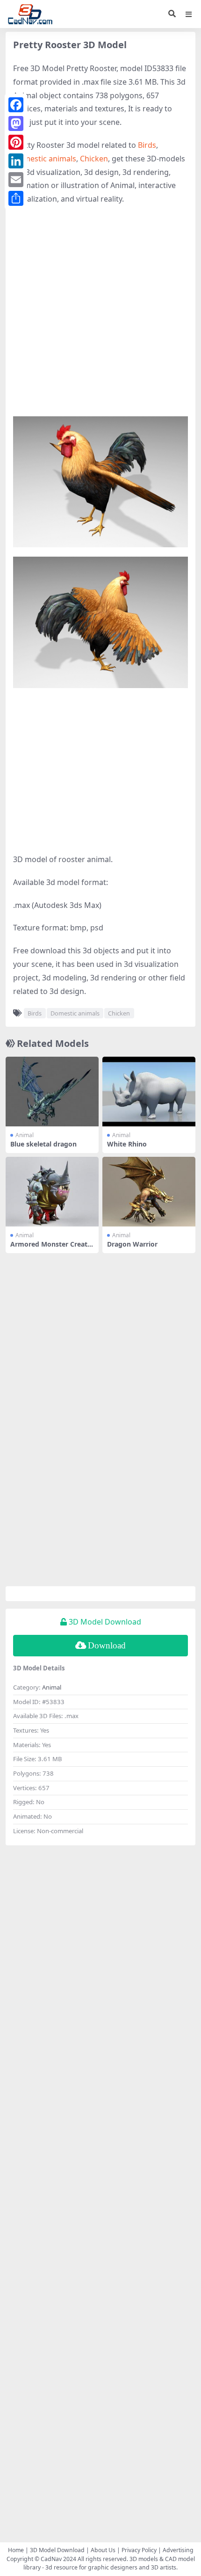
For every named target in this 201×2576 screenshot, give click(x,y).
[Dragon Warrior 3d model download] (149, 1192)
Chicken (94, 159)
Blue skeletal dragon (43, 1144)
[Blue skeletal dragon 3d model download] (52, 1092)
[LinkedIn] (16, 161)
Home (16, 2550)
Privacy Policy (139, 2550)
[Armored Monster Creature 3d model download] (52, 1192)
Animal (25, 1135)
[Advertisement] (100, 316)
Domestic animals (45, 159)
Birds (147, 145)
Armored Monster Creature (51, 1248)
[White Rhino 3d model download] (149, 1092)
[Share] (16, 198)
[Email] (16, 180)
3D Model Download (57, 2550)
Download (107, 1645)
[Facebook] (16, 105)
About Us (103, 2550)
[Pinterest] (16, 142)
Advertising (178, 2550)
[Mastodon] (16, 123)
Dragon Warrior (132, 1244)
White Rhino (127, 1144)
